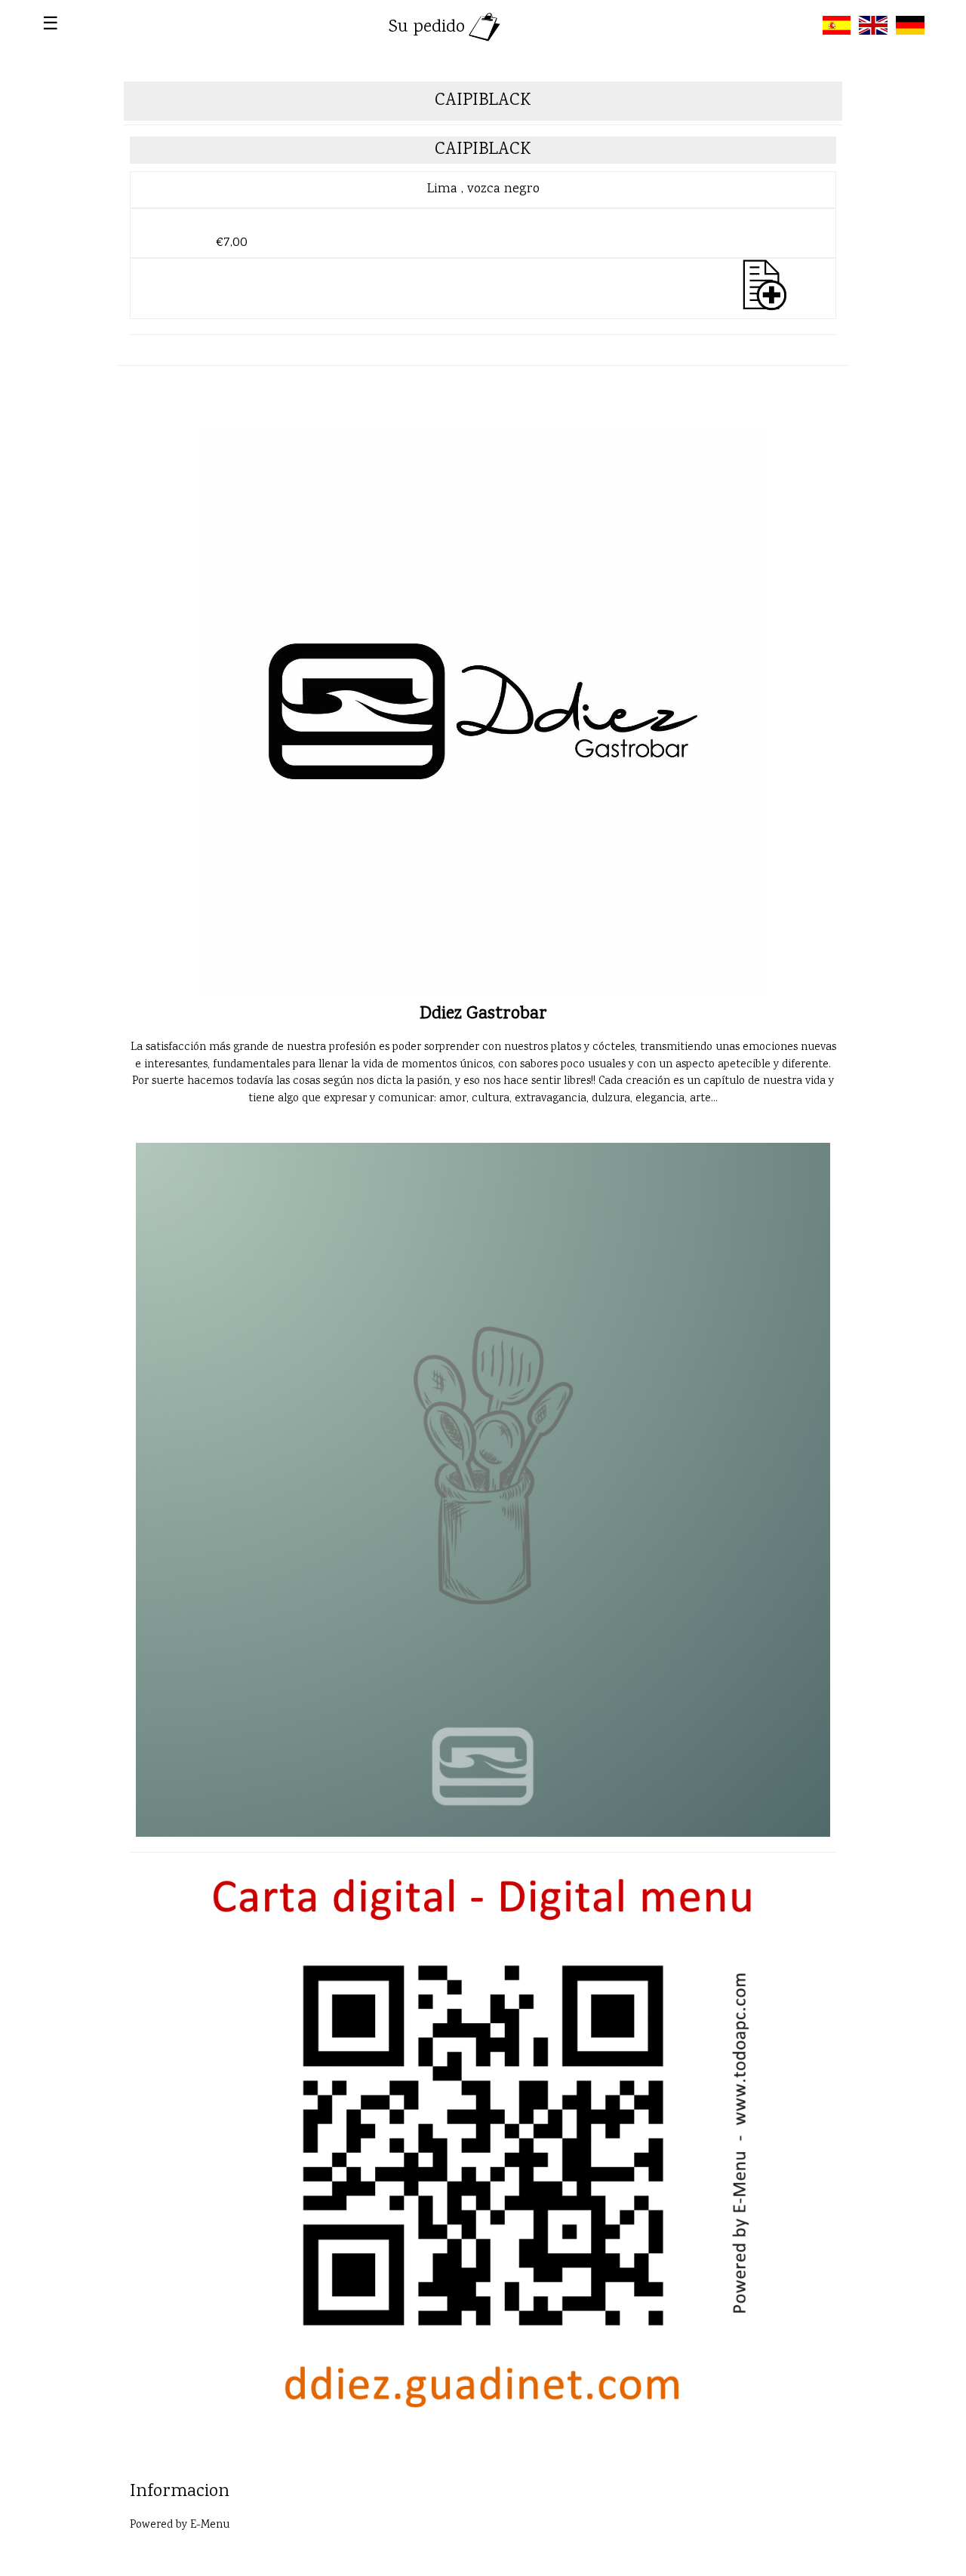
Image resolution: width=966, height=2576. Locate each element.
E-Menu (210, 2525)
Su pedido (427, 28)
